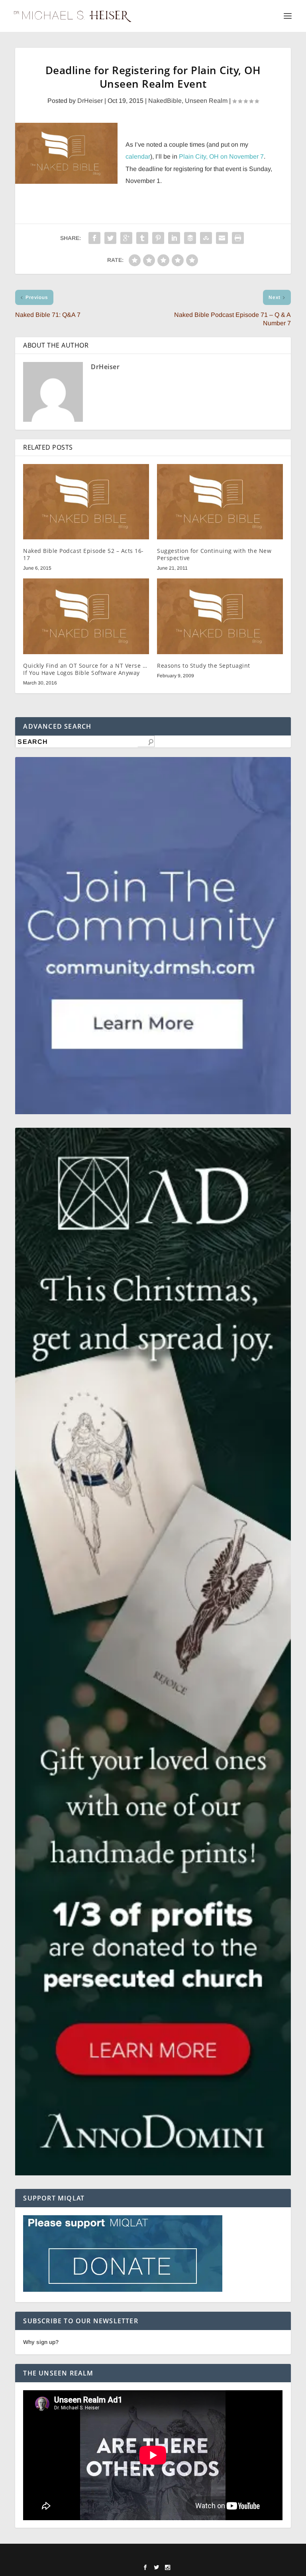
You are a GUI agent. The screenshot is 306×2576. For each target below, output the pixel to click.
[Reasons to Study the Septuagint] (220, 616)
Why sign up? (41, 2342)
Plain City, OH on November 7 (221, 156)
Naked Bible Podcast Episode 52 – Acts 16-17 (83, 554)
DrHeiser (90, 101)
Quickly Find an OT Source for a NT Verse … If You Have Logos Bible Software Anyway (85, 669)
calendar (138, 156)
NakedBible (165, 101)
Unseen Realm (206, 101)
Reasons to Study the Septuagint (204, 666)
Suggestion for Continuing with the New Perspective (214, 554)
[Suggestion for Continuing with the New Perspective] (220, 502)
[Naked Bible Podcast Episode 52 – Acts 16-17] (86, 502)
